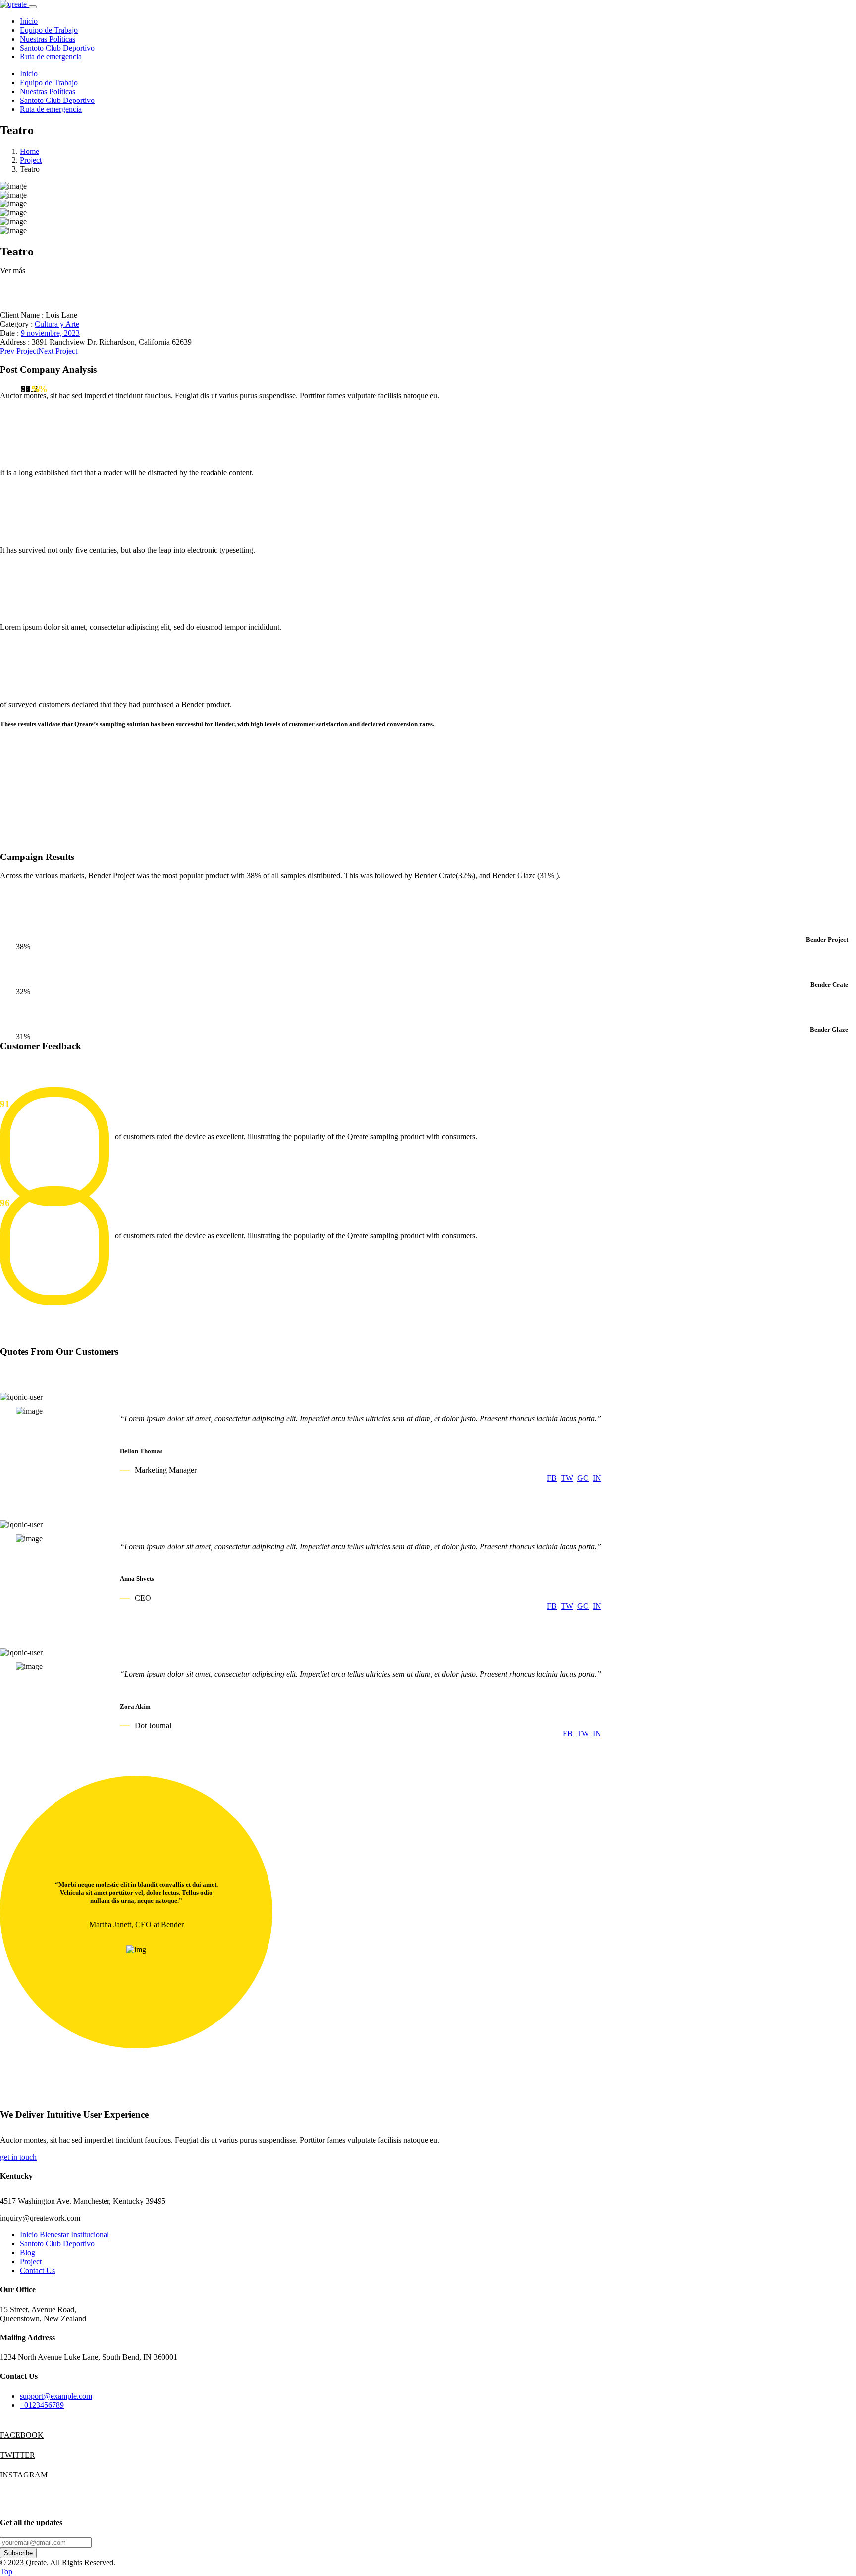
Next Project (58, 351)
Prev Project (19, 351)
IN (597, 1478)
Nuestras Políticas (48, 39)
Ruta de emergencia (51, 57)
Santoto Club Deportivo (57, 48)
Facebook (10, 2435)
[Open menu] (33, 7)
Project (31, 160)
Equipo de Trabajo (49, 30)
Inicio (29, 21)
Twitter (10, 2455)
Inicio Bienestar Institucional (64, 2235)
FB (552, 1478)
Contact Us (37, 2270)
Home (29, 151)
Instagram (10, 2475)
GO (583, 1478)
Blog (27, 2252)
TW (567, 1478)
